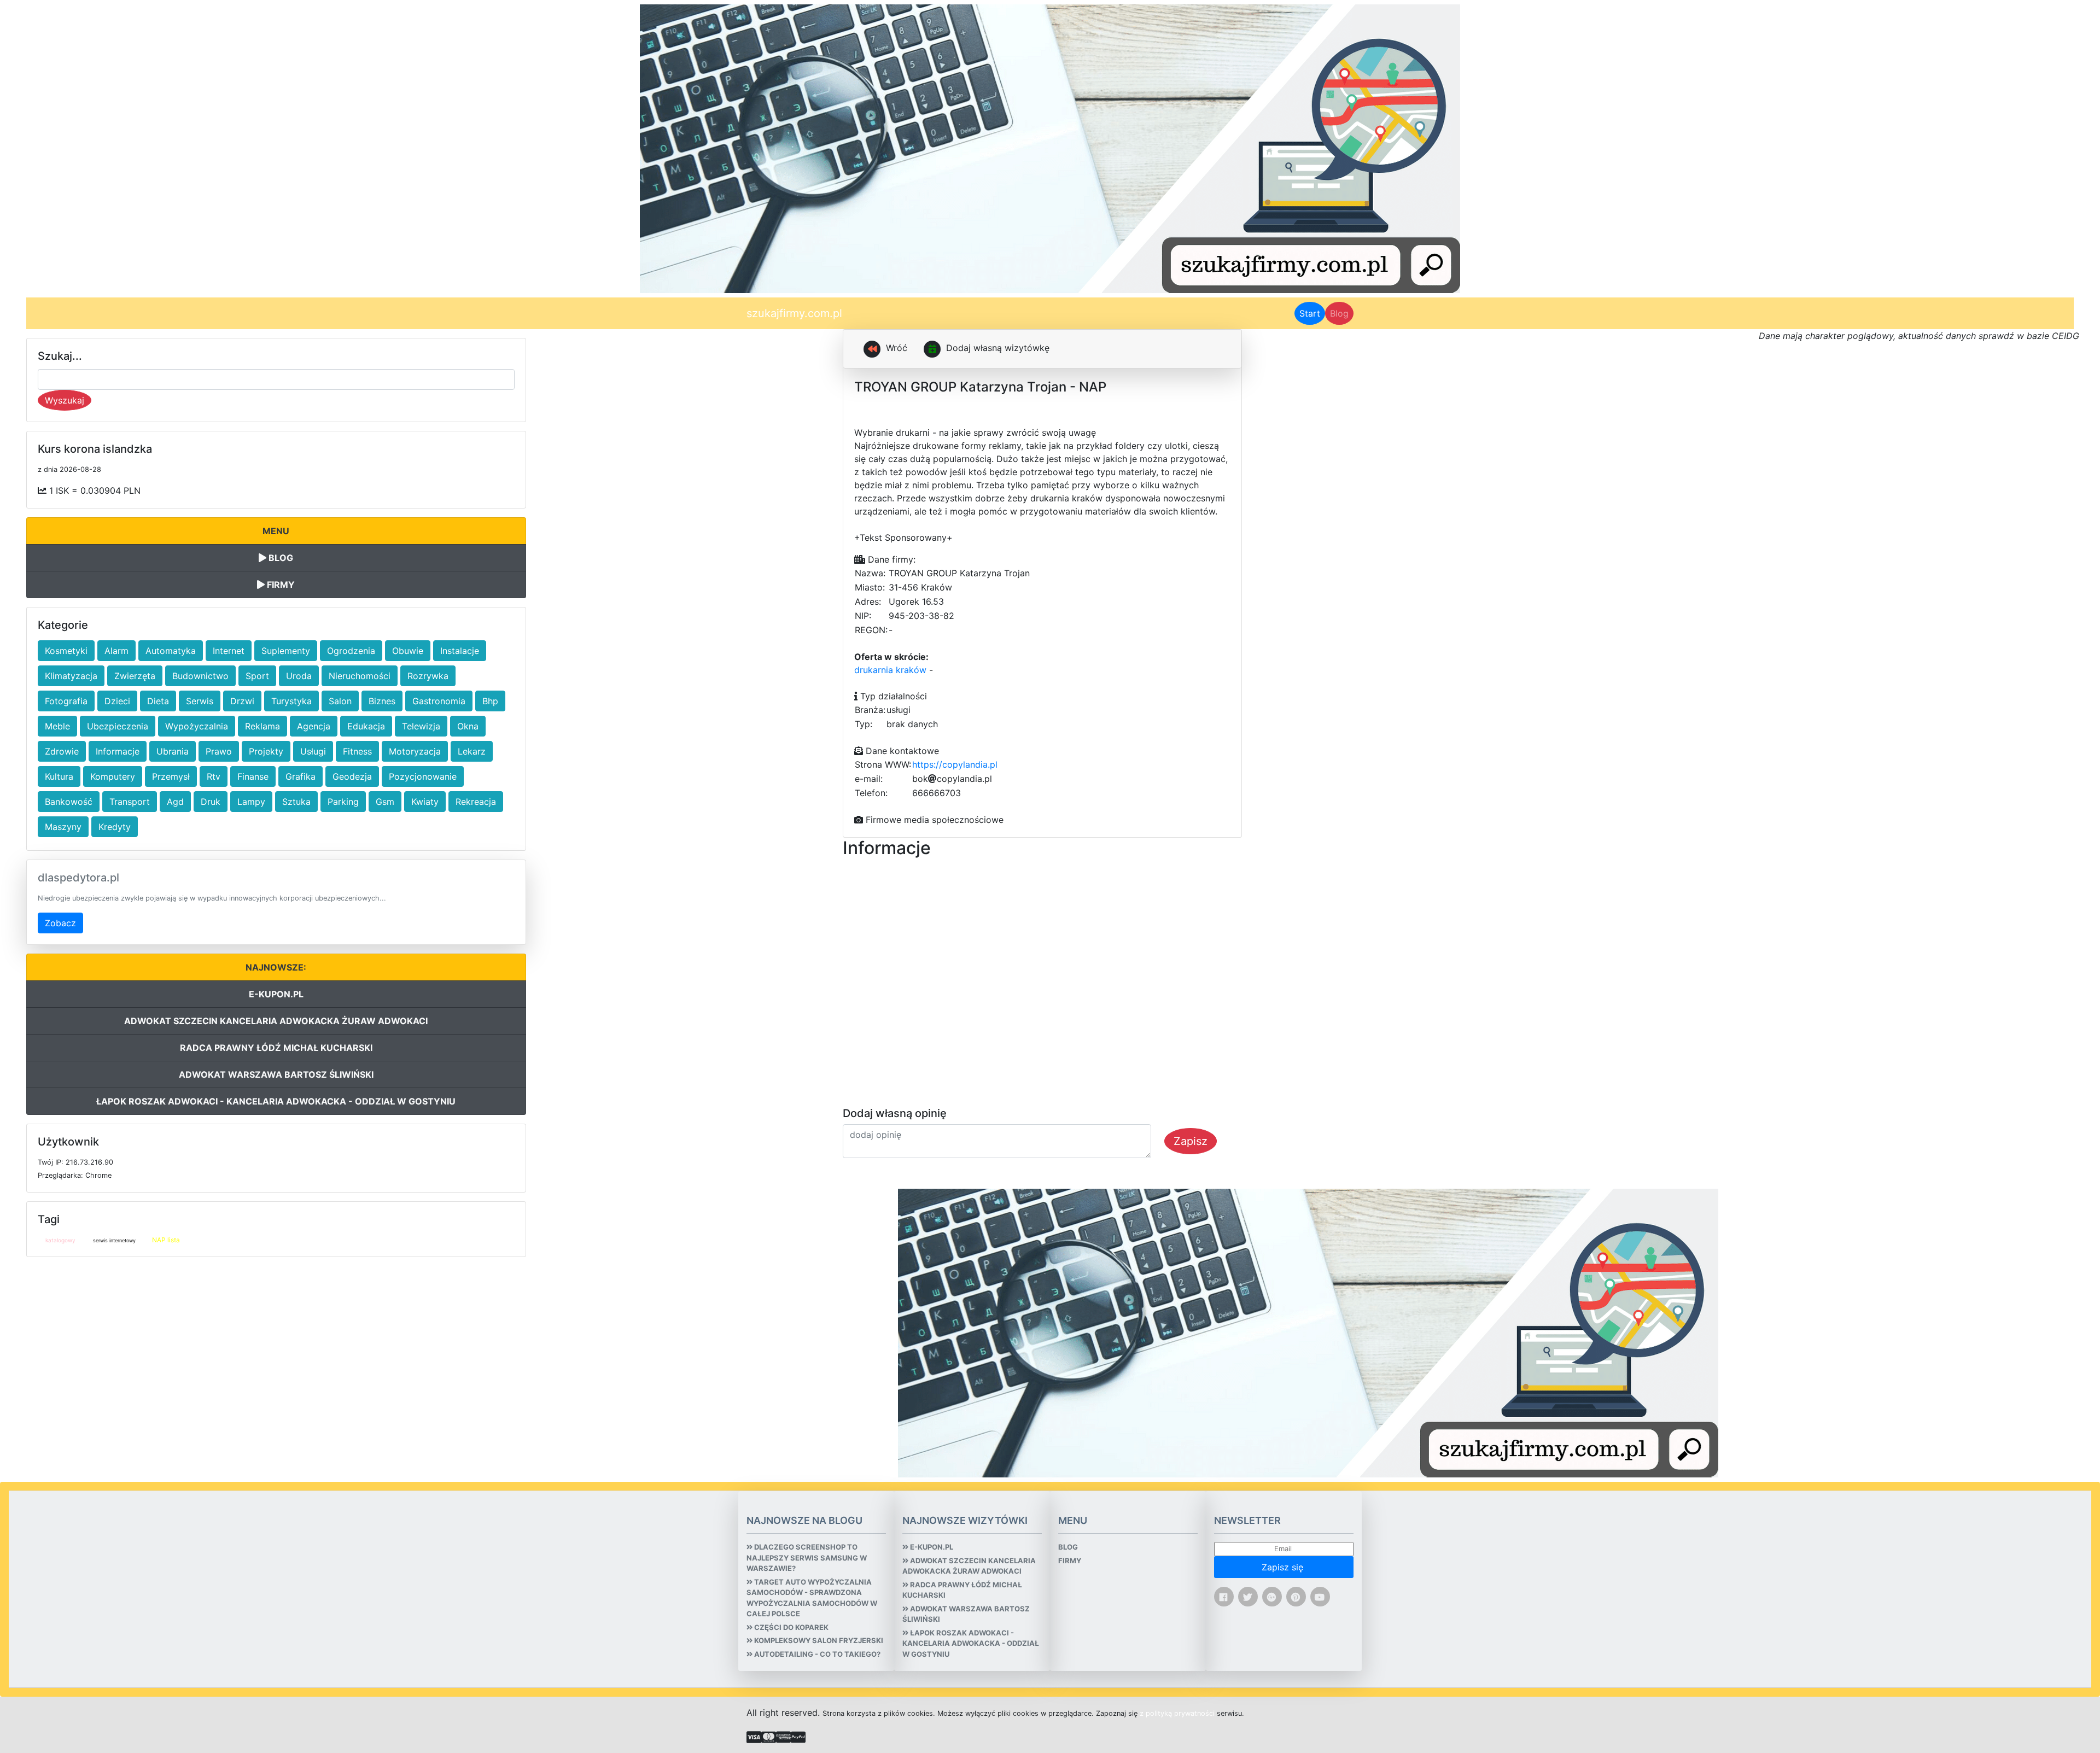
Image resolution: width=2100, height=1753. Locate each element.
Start (1312, 313)
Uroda (299, 676)
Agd (175, 802)
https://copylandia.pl (955, 764)
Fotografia (66, 701)
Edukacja (366, 726)
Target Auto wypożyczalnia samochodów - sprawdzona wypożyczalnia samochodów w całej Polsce (812, 1598)
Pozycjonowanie (423, 776)
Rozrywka (428, 676)
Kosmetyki (66, 651)
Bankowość (69, 802)
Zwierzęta (135, 676)
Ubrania (173, 751)
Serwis (200, 701)
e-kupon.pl (276, 994)
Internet (229, 651)
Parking (343, 802)
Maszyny (63, 827)
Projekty (266, 751)
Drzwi (242, 701)
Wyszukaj (65, 400)
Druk (211, 802)
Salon (340, 701)
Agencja (314, 726)
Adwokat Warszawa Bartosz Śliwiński (276, 1074)
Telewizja (421, 726)
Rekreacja (476, 802)
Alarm (116, 651)
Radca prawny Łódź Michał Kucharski (276, 1048)
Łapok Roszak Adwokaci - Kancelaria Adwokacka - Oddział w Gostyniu (276, 1101)
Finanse (253, 776)
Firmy (280, 585)
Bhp (490, 701)
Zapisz (1191, 1141)
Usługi (313, 751)
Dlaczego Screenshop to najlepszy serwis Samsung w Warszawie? (807, 1558)
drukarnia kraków (890, 670)
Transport (130, 802)
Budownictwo (200, 676)
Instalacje (460, 651)
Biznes (382, 701)
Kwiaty (425, 802)
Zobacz (60, 923)
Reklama (262, 726)
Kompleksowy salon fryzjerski (818, 1640)
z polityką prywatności (1177, 1713)
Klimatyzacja (71, 676)
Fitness (357, 751)
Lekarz (472, 751)
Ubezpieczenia (118, 726)
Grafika (301, 776)
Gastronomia (439, 701)
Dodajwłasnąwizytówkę (998, 348)
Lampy (251, 802)
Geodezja (352, 776)
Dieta (158, 701)
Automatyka (171, 651)
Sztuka (296, 802)
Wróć (895, 348)
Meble (57, 726)
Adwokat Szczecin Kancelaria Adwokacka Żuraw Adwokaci (276, 1021)
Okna (468, 726)
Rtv (214, 776)
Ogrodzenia (351, 651)
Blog (1339, 313)
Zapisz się (1284, 1567)
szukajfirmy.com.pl (794, 313)
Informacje (118, 751)
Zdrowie (62, 751)
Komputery (113, 776)
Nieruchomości (360, 676)
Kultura (59, 776)
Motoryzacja (415, 751)
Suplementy (286, 651)
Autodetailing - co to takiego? (816, 1654)
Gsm (385, 802)
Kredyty (115, 827)
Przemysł (171, 776)
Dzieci (117, 701)
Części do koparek (791, 1627)
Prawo (219, 751)
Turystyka (291, 701)
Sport (257, 676)
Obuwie (408, 651)
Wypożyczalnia (197, 726)
